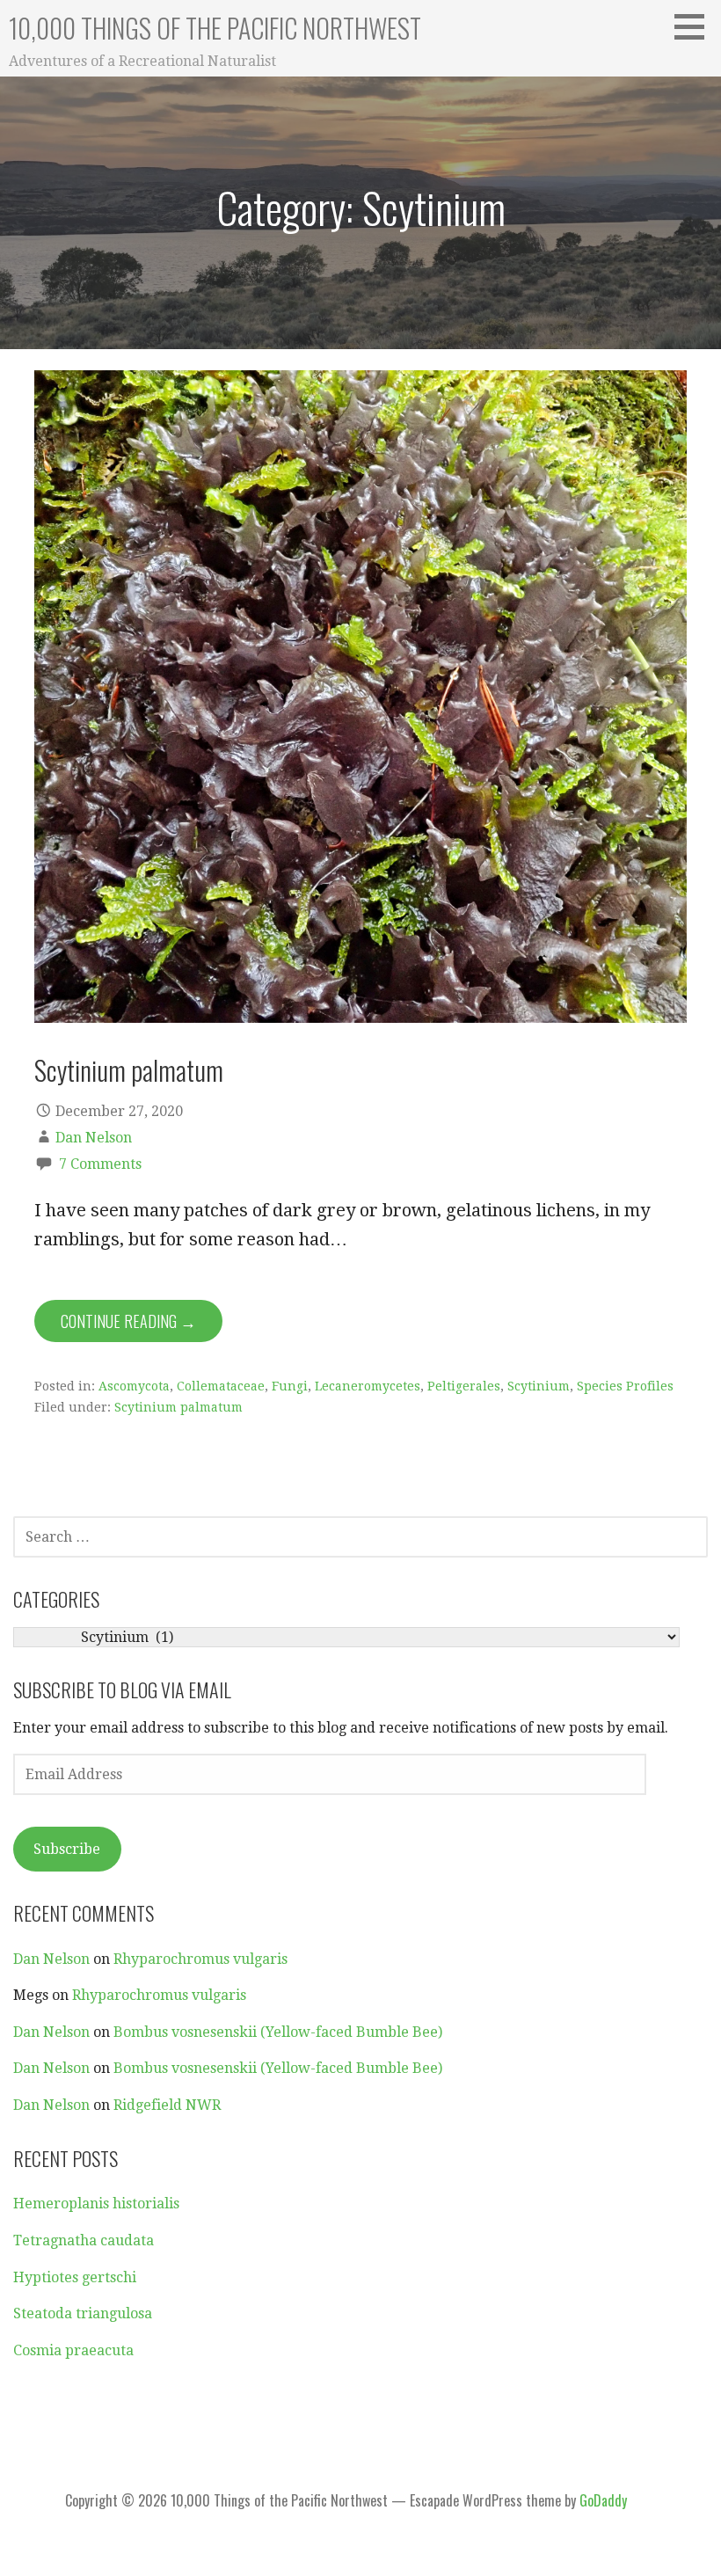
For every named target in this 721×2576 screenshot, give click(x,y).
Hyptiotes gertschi (75, 2277)
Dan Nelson (94, 1138)
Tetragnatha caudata (84, 2240)
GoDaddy (603, 2500)
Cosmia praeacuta (73, 2350)
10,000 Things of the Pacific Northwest (215, 28)
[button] (696, 26)
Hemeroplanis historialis (96, 2204)
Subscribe (67, 1849)
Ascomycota (134, 1386)
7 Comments (100, 1164)
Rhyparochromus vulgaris (200, 1959)
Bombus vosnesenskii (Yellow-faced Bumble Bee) (278, 2032)
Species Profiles (625, 1386)
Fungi (290, 1386)
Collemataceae (221, 1386)
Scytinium (539, 1386)
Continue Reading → (128, 1321)
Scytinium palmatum (129, 1069)
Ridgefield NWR (167, 2105)
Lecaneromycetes (368, 1386)
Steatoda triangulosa (83, 2313)
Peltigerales (464, 1386)
